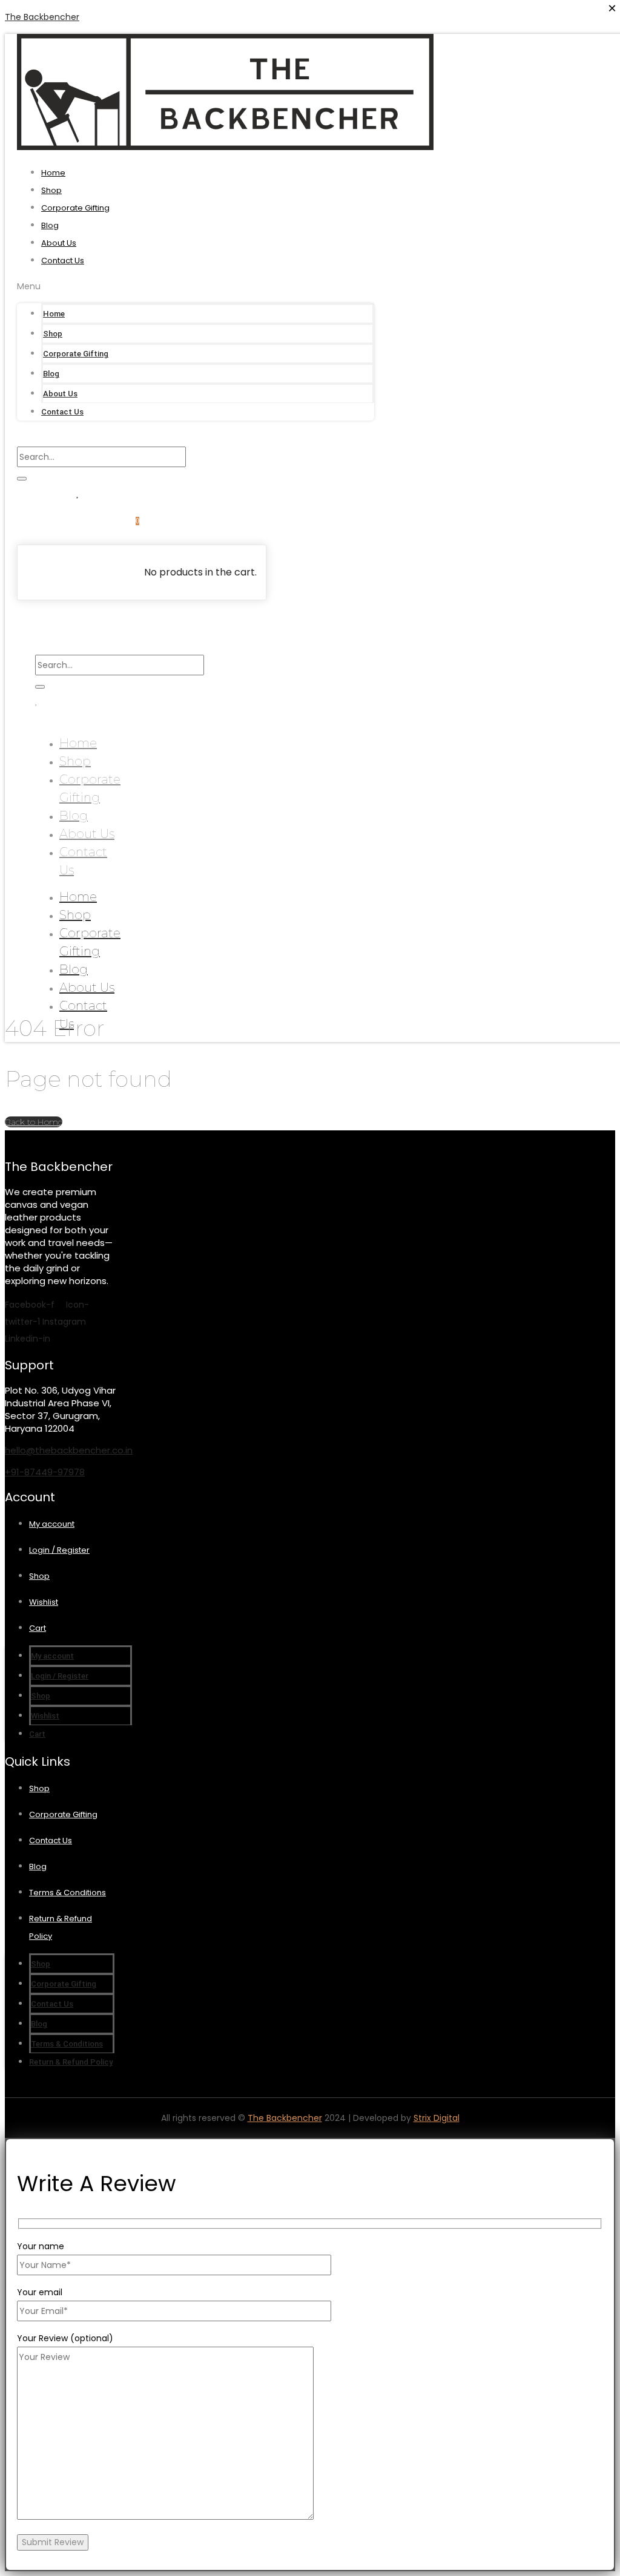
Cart (38, 1628)
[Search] (22, 479)
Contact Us (63, 261)
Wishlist (44, 1602)
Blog (50, 225)
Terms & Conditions (68, 1893)
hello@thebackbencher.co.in (69, 1450)
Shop (51, 190)
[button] (196, 286)
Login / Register (59, 1550)
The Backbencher (42, 17)
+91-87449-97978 (45, 1472)
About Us (59, 243)
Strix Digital (437, 2118)
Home (53, 173)
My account (52, 1524)
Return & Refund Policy (71, 2062)
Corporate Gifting (75, 208)
